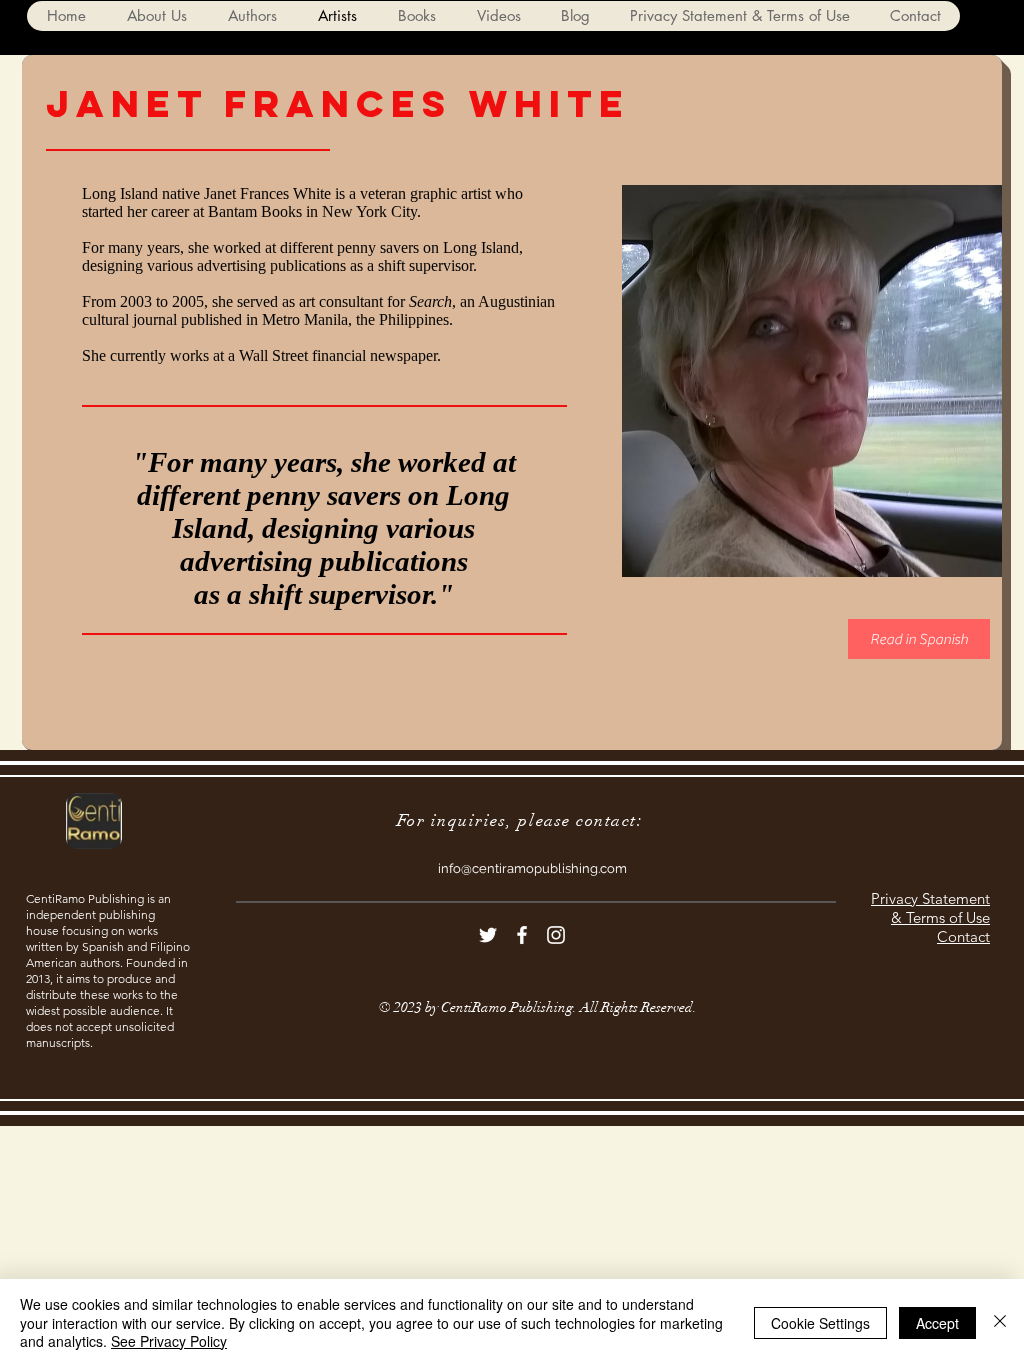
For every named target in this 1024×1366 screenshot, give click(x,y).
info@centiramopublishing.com (532, 868)
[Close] (1000, 1322)
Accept (937, 1323)
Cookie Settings (820, 1323)
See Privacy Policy (169, 1341)
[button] (252, 16)
